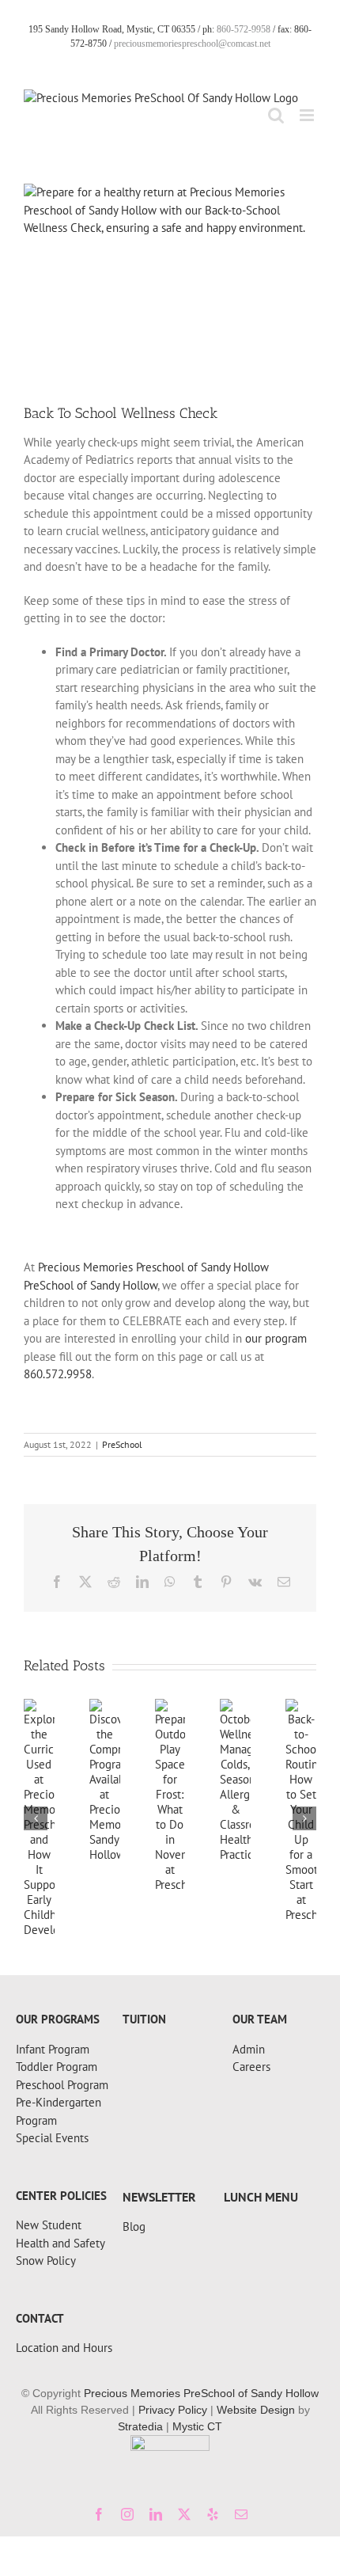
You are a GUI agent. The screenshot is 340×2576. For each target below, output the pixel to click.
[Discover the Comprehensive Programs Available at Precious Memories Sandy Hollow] (105, 1706)
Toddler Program (57, 2067)
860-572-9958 (244, 29)
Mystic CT (197, 2426)
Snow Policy (46, 2261)
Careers (251, 2067)
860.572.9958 (58, 1374)
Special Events (52, 2138)
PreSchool (122, 1444)
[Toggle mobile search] (276, 115)
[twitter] (184, 2514)
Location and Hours (64, 2348)
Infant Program (53, 2049)
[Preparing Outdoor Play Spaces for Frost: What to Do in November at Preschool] (170, 1706)
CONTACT (40, 2318)
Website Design (256, 2410)
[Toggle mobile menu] (308, 115)
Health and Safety (60, 2243)
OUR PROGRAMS (58, 2019)
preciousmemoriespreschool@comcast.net (192, 44)
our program (276, 1338)
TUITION (144, 2019)
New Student (49, 2225)
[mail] (241, 2514)
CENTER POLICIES (61, 2196)
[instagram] (127, 2514)
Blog (134, 2226)
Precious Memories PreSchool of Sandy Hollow (201, 2393)
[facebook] (99, 2514)
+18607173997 (54, 2007)
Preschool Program (62, 2085)
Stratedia (140, 2426)
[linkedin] (156, 2514)
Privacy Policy (173, 2410)
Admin (249, 2049)
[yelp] (213, 2514)
